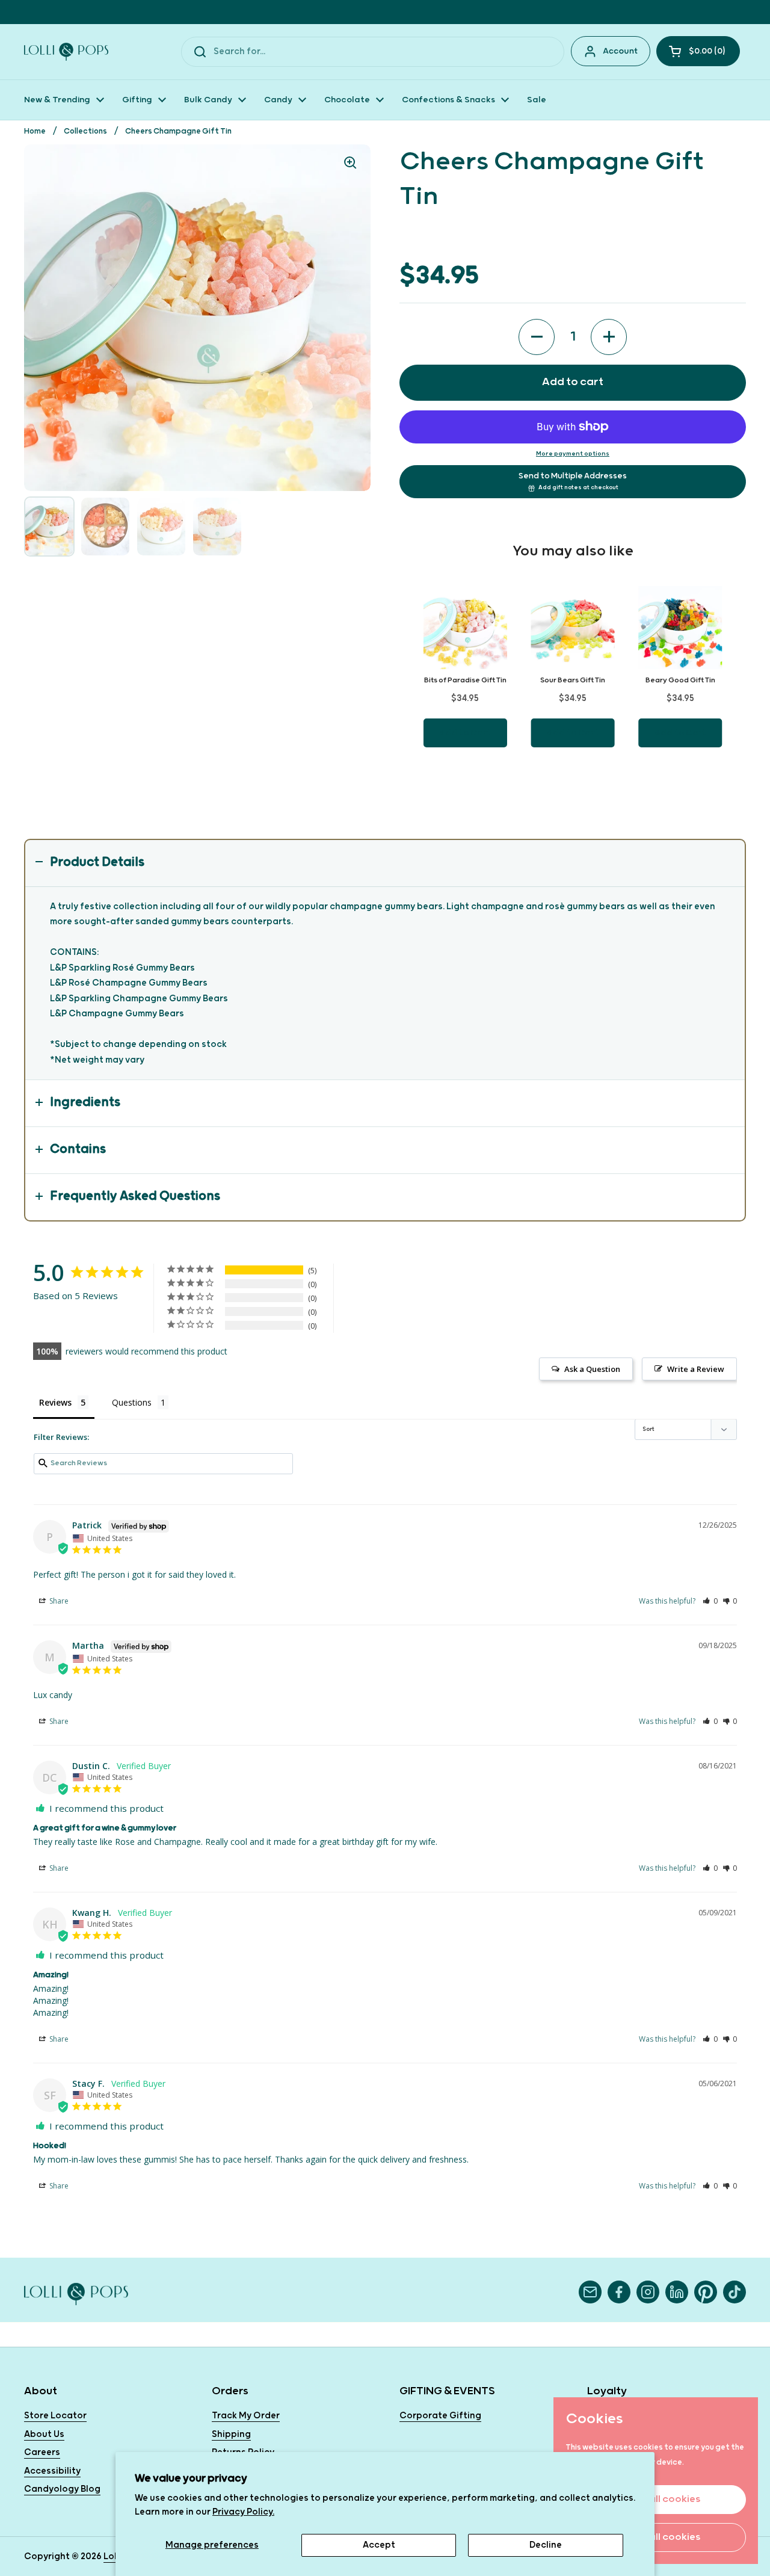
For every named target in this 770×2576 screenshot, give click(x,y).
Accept (379, 2545)
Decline (546, 2545)
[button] (698, 51)
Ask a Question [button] (592, 1369)
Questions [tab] (132, 1402)
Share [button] (58, 1601)
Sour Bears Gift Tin (573, 680)
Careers (42, 2452)
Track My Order (246, 2416)
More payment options (573, 454)
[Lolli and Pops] (66, 52)
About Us (44, 2434)
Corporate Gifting (440, 2416)
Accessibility (52, 2471)
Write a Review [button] (696, 1369)
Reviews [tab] (55, 1402)
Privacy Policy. (243, 2512)
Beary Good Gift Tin (680, 680)
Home (35, 131)
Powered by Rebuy (573, 781)
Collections (85, 131)
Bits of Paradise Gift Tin (465, 680)
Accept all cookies (656, 2499)
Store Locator (55, 2416)
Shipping (231, 2434)
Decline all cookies (656, 2537)
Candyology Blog (62, 2489)
